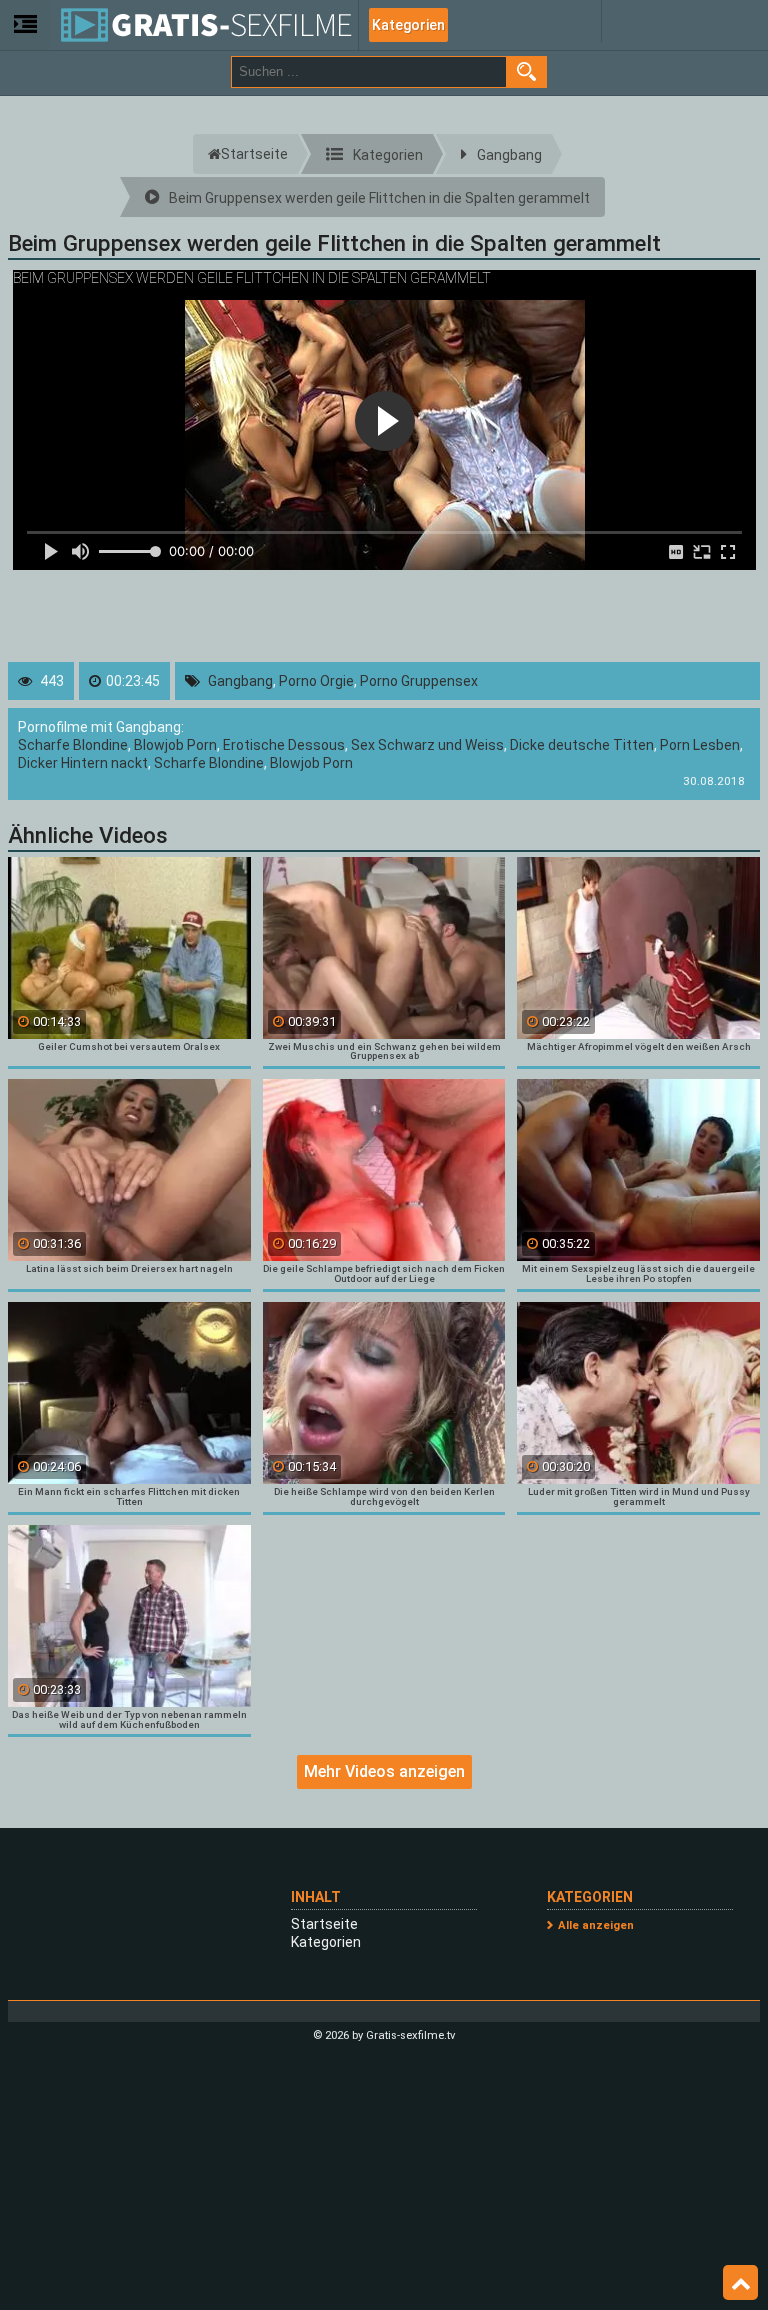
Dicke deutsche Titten (582, 745)
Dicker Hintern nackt (83, 763)
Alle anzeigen (596, 1925)
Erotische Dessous (284, 745)
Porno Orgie (316, 681)
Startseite (324, 1924)
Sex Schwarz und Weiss (427, 745)
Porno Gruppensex (419, 681)
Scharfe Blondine (73, 745)
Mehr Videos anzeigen (384, 1771)
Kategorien (408, 25)
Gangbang (240, 681)
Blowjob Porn (175, 745)
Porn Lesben (700, 745)
